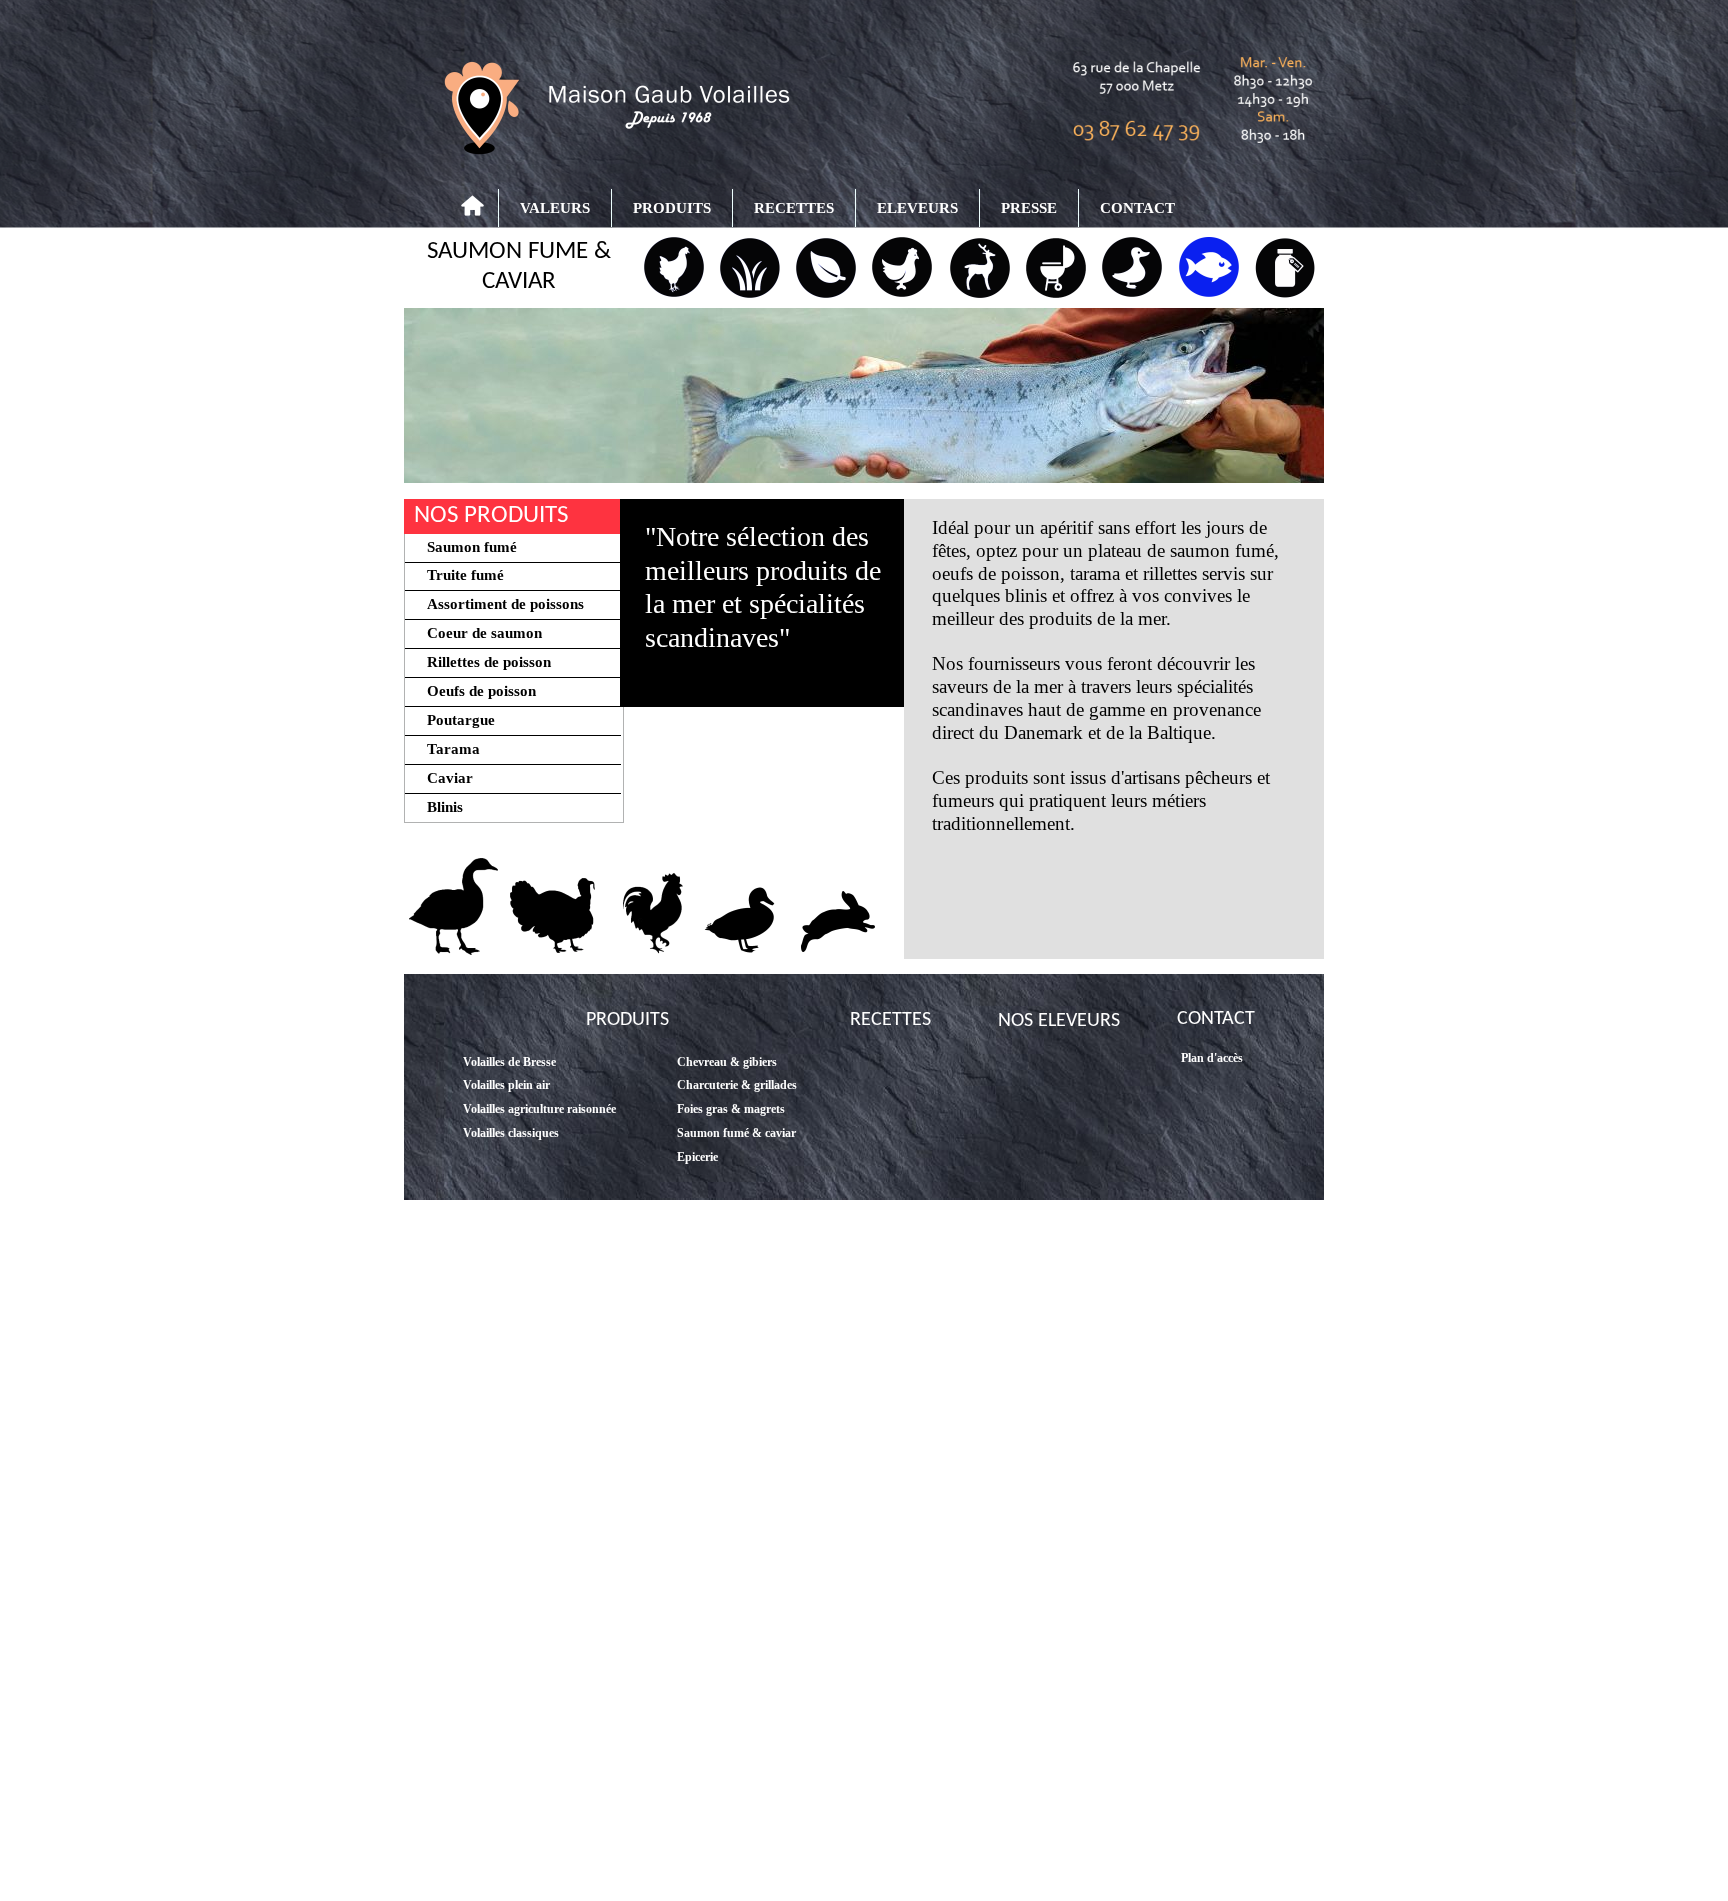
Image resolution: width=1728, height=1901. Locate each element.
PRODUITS (672, 208)
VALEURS (555, 208)
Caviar (442, 778)
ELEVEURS (917, 208)
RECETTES (794, 208)
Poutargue (453, 720)
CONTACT (1137, 208)
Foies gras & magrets (731, 1109)
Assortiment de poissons (495, 604)
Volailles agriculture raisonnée (539, 1109)
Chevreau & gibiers (727, 1062)
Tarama (445, 749)
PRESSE (1029, 208)
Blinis (435, 807)
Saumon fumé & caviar (736, 1133)
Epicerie (697, 1157)
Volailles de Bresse (509, 1062)
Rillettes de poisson (481, 662)
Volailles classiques (511, 1133)
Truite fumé (455, 575)
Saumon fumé (462, 547)
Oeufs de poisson (473, 691)
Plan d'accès (1212, 1058)
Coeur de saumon (476, 633)
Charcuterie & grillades (737, 1085)
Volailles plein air (506, 1085)
